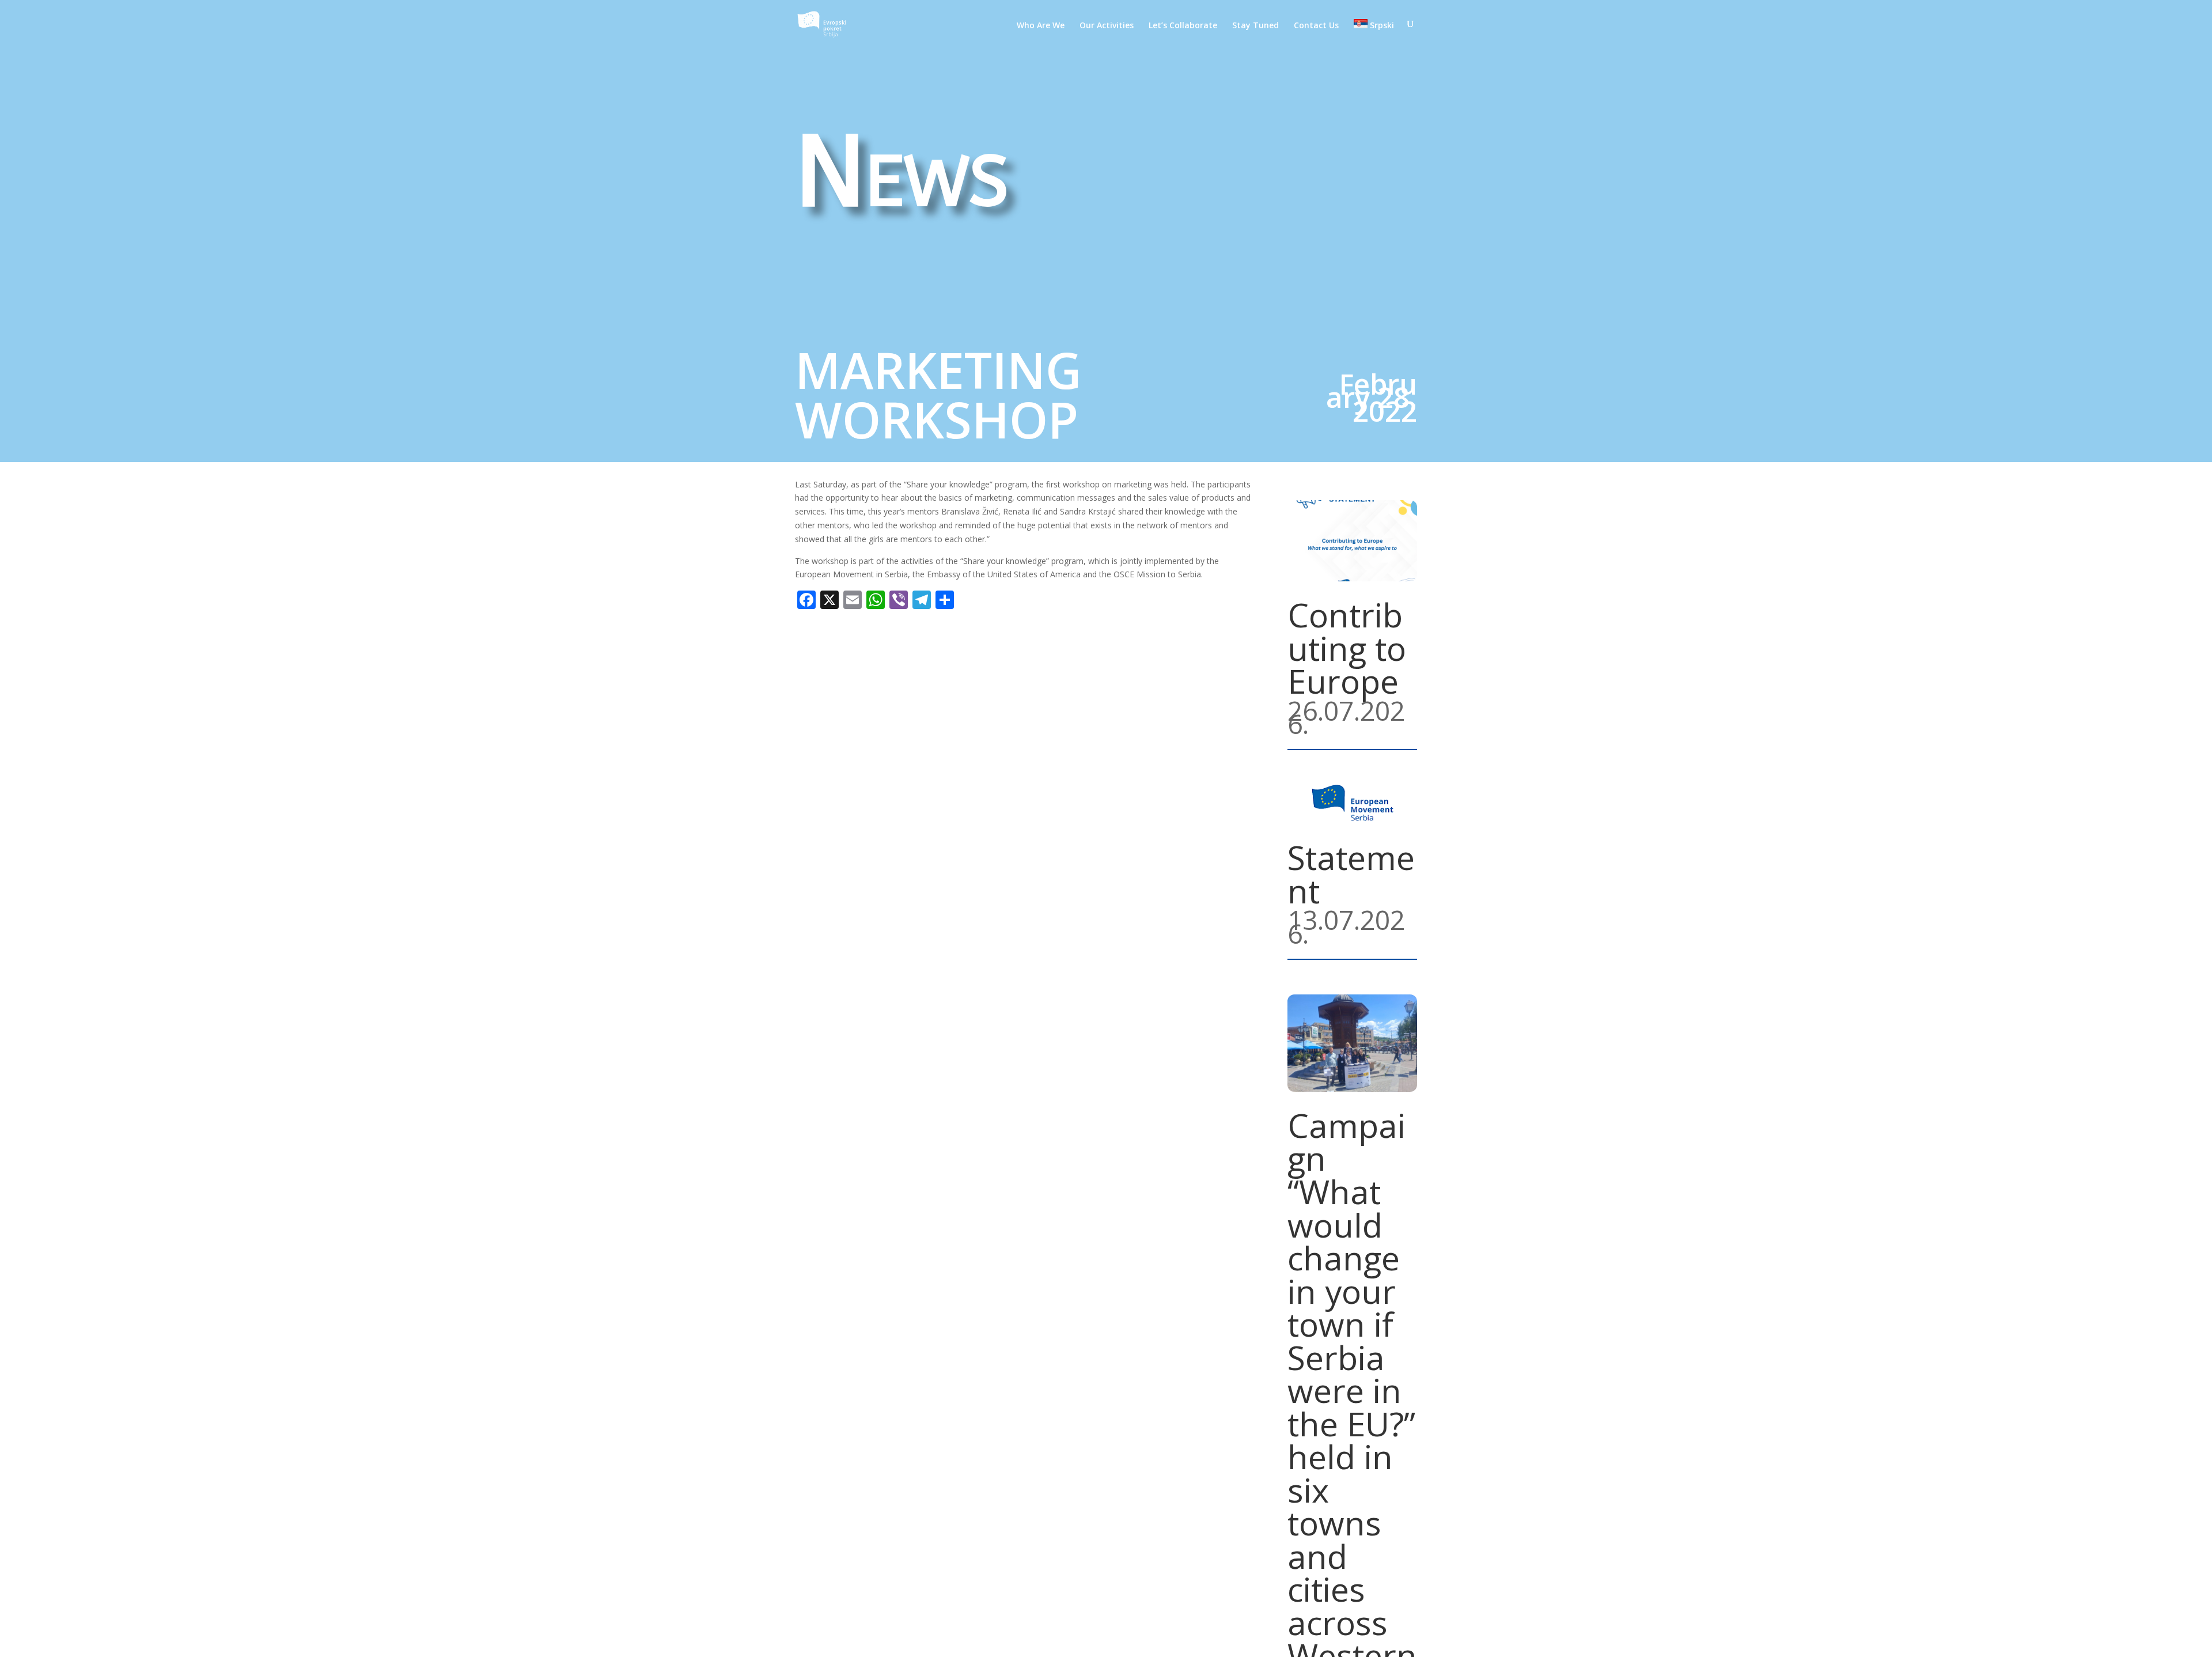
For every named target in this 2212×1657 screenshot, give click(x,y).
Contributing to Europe (1347, 648)
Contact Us (1316, 26)
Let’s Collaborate (1183, 26)
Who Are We (1041, 26)
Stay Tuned (1255, 26)
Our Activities (1107, 26)
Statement (1351, 874)
